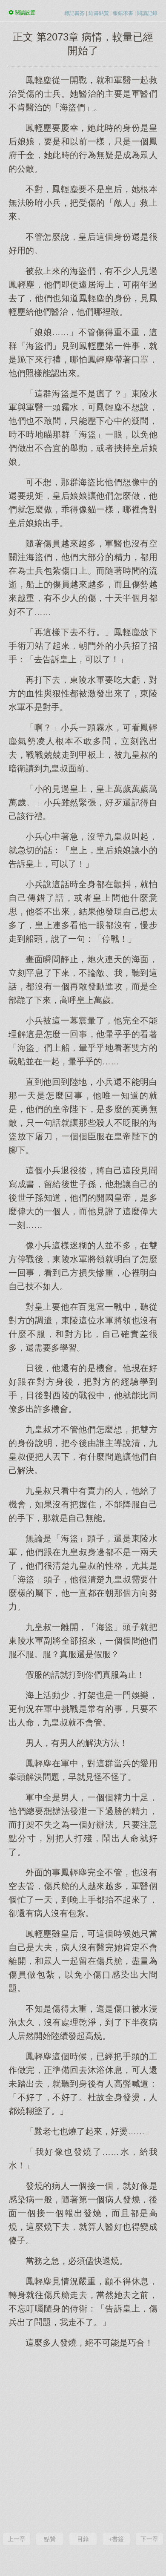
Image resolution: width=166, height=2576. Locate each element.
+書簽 (116, 2539)
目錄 (83, 2539)
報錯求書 (123, 13)
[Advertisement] (83, 2439)
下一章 (149, 2539)
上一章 (17, 2539)
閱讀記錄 (147, 13)
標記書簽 (74, 13)
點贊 (50, 2539)
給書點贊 (99, 13)
